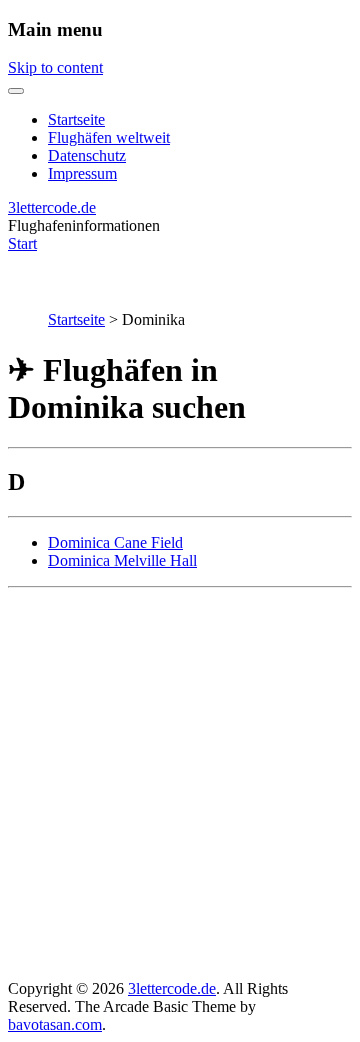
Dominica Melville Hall (122, 560)
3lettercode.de (52, 207)
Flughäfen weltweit (109, 137)
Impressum (82, 173)
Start (22, 243)
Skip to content (55, 67)
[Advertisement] (180, 784)
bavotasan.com (55, 1024)
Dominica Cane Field (115, 542)
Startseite (76, 119)
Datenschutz (87, 155)
